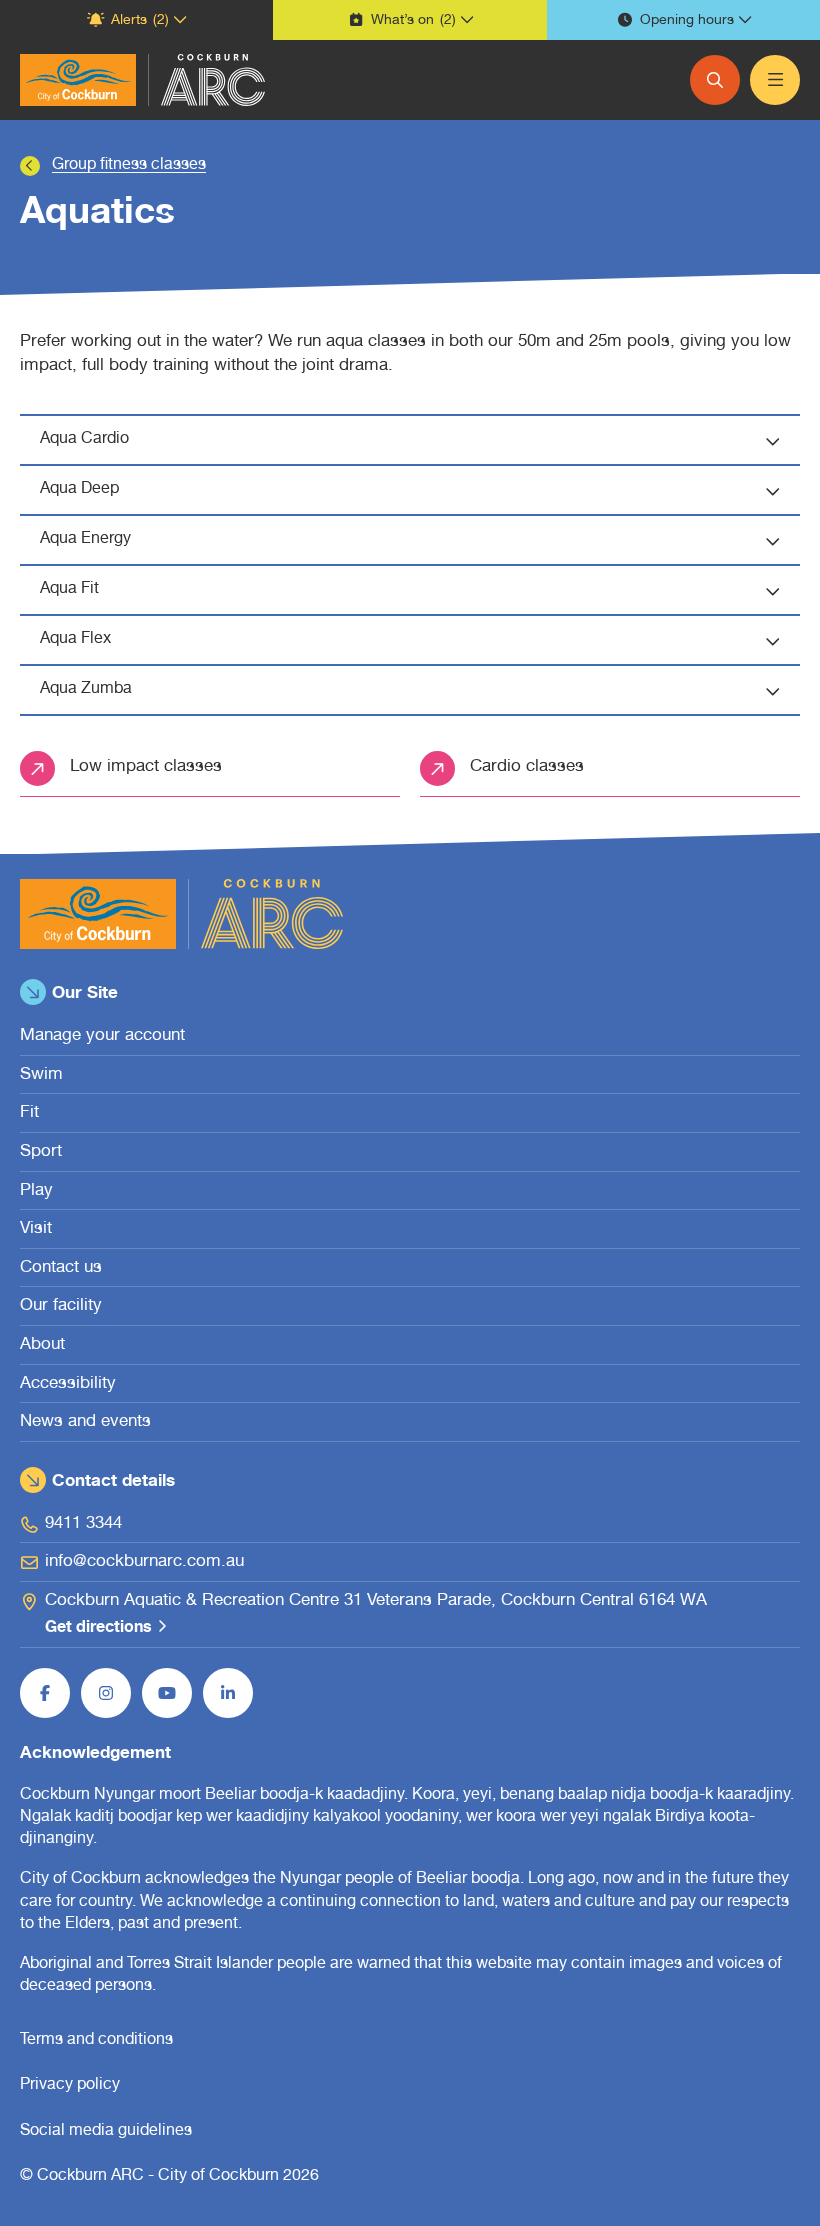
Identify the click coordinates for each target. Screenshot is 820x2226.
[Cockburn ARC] (78, 80)
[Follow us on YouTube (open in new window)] (167, 1693)
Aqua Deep (79, 490)
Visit (36, 1229)
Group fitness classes (129, 166)
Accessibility (68, 1384)
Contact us (61, 1268)
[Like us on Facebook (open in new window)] (45, 1693)
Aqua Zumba (86, 690)
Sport (41, 1152)
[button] (136, 20)
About (42, 1345)
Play (36, 1191)
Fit (29, 1113)
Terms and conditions (96, 2041)
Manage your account (102, 1036)
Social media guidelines (106, 2132)
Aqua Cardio (84, 440)
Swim (41, 1075)
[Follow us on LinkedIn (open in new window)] (228, 1693)
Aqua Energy (85, 540)
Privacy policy (70, 2086)
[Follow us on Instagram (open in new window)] (106, 1693)
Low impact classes (146, 767)
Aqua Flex (75, 640)
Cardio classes (527, 767)
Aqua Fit (69, 590)
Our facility (61, 1306)
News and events (85, 1422)
